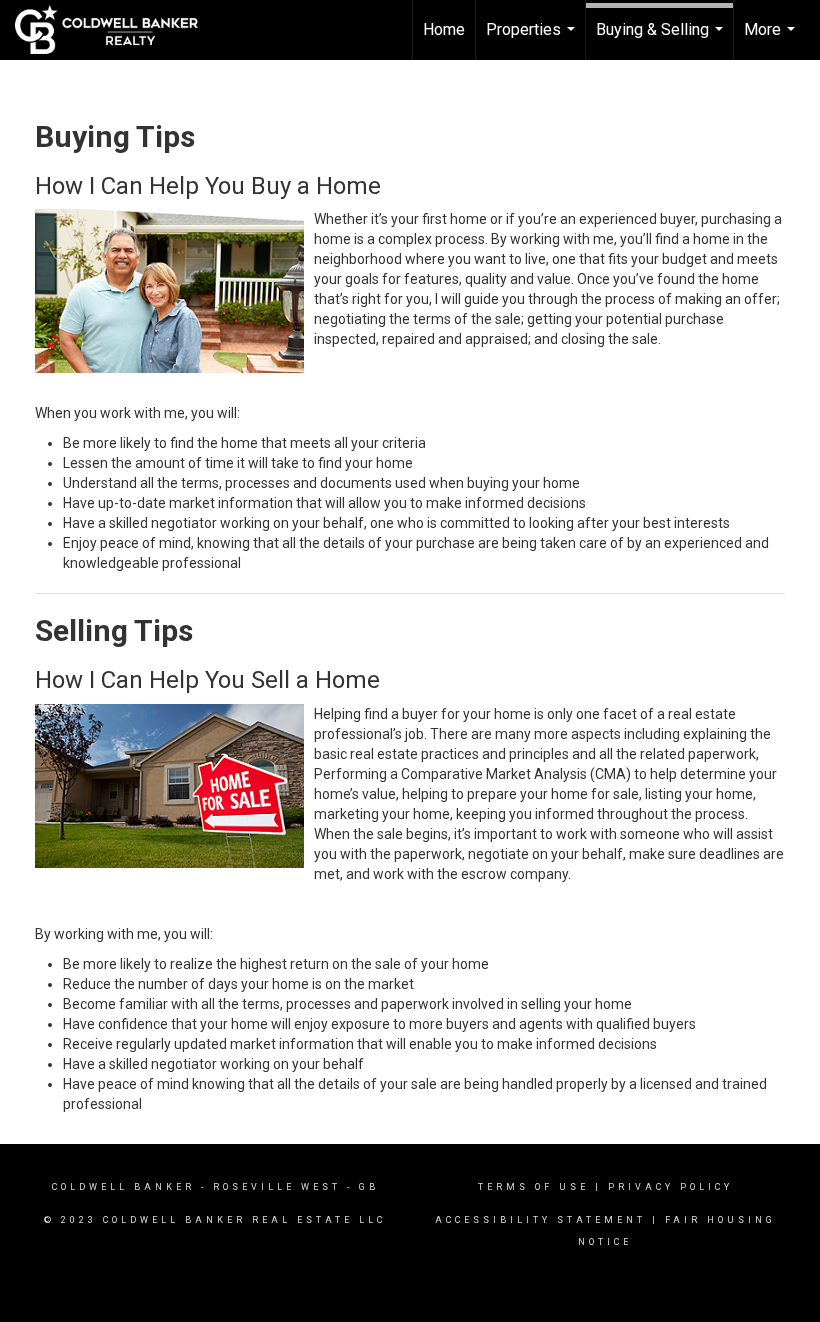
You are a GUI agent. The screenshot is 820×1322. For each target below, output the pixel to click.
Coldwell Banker (123, 1187)
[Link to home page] (116, 30)
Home (444, 29)
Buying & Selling (662, 40)
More (772, 40)
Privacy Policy (670, 1187)
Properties (533, 40)
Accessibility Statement (540, 1220)
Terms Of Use (533, 1187)
